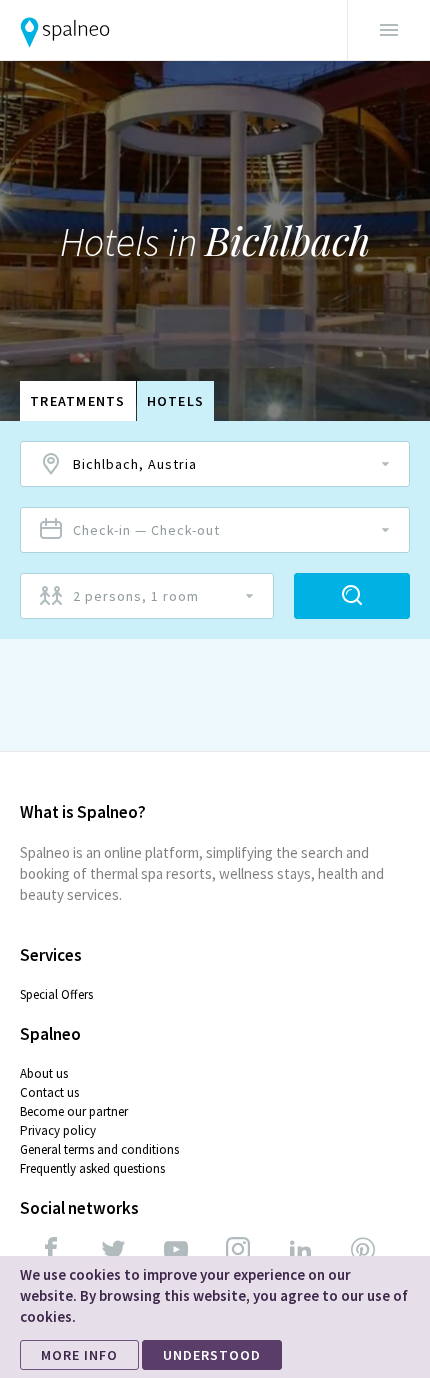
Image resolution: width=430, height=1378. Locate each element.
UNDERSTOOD (212, 1355)
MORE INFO (79, 1355)
